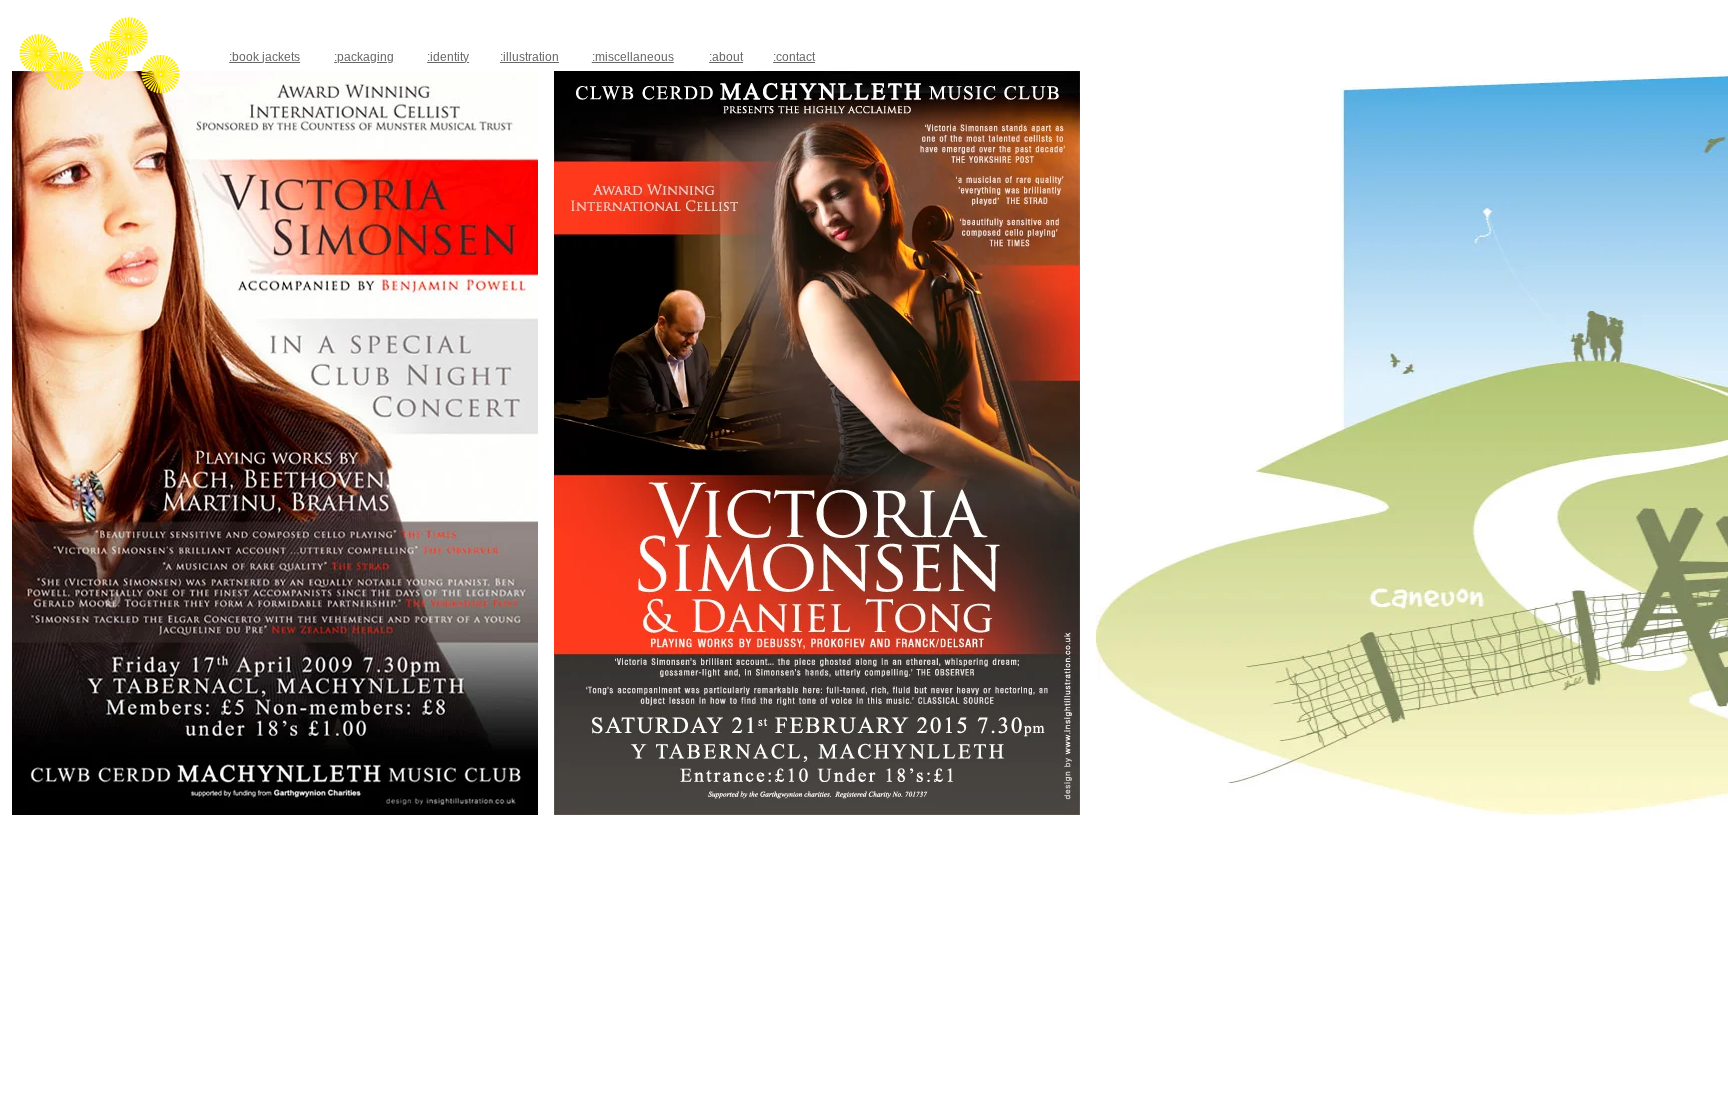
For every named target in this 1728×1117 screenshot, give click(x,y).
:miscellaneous (633, 57)
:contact (794, 57)
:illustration (529, 57)
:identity (448, 57)
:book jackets (264, 57)
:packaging (364, 57)
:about (726, 57)
